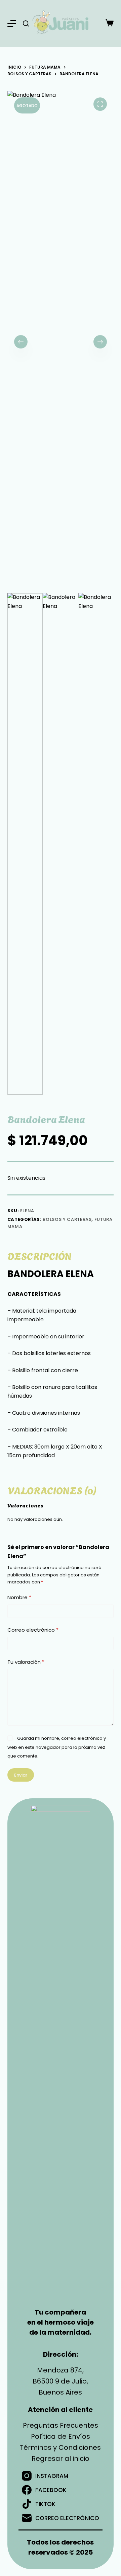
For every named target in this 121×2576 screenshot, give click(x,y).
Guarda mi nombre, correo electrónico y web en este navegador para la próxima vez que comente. (57, 1747)
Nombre (19, 1597)
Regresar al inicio (61, 2458)
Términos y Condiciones (60, 2447)
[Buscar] (26, 23)
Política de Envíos (61, 2436)
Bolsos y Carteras (67, 1219)
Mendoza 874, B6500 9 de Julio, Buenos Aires (60, 2381)
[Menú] (12, 23)
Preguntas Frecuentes (61, 2425)
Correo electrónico (33, 1630)
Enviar (21, 1775)
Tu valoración (26, 1662)
